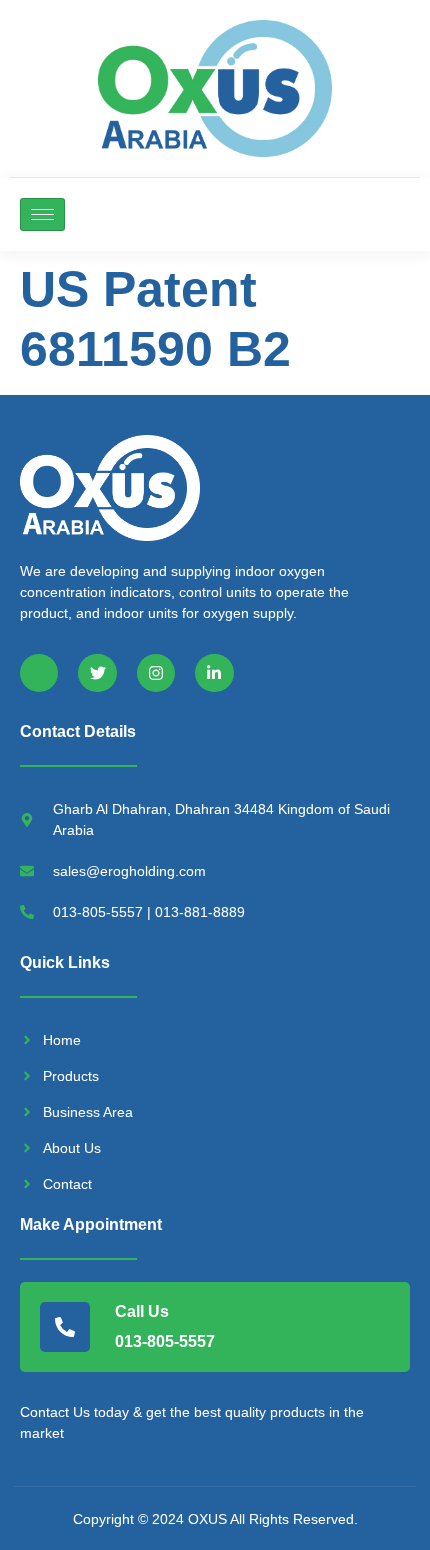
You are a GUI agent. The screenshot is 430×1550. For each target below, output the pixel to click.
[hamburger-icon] (42, 214)
